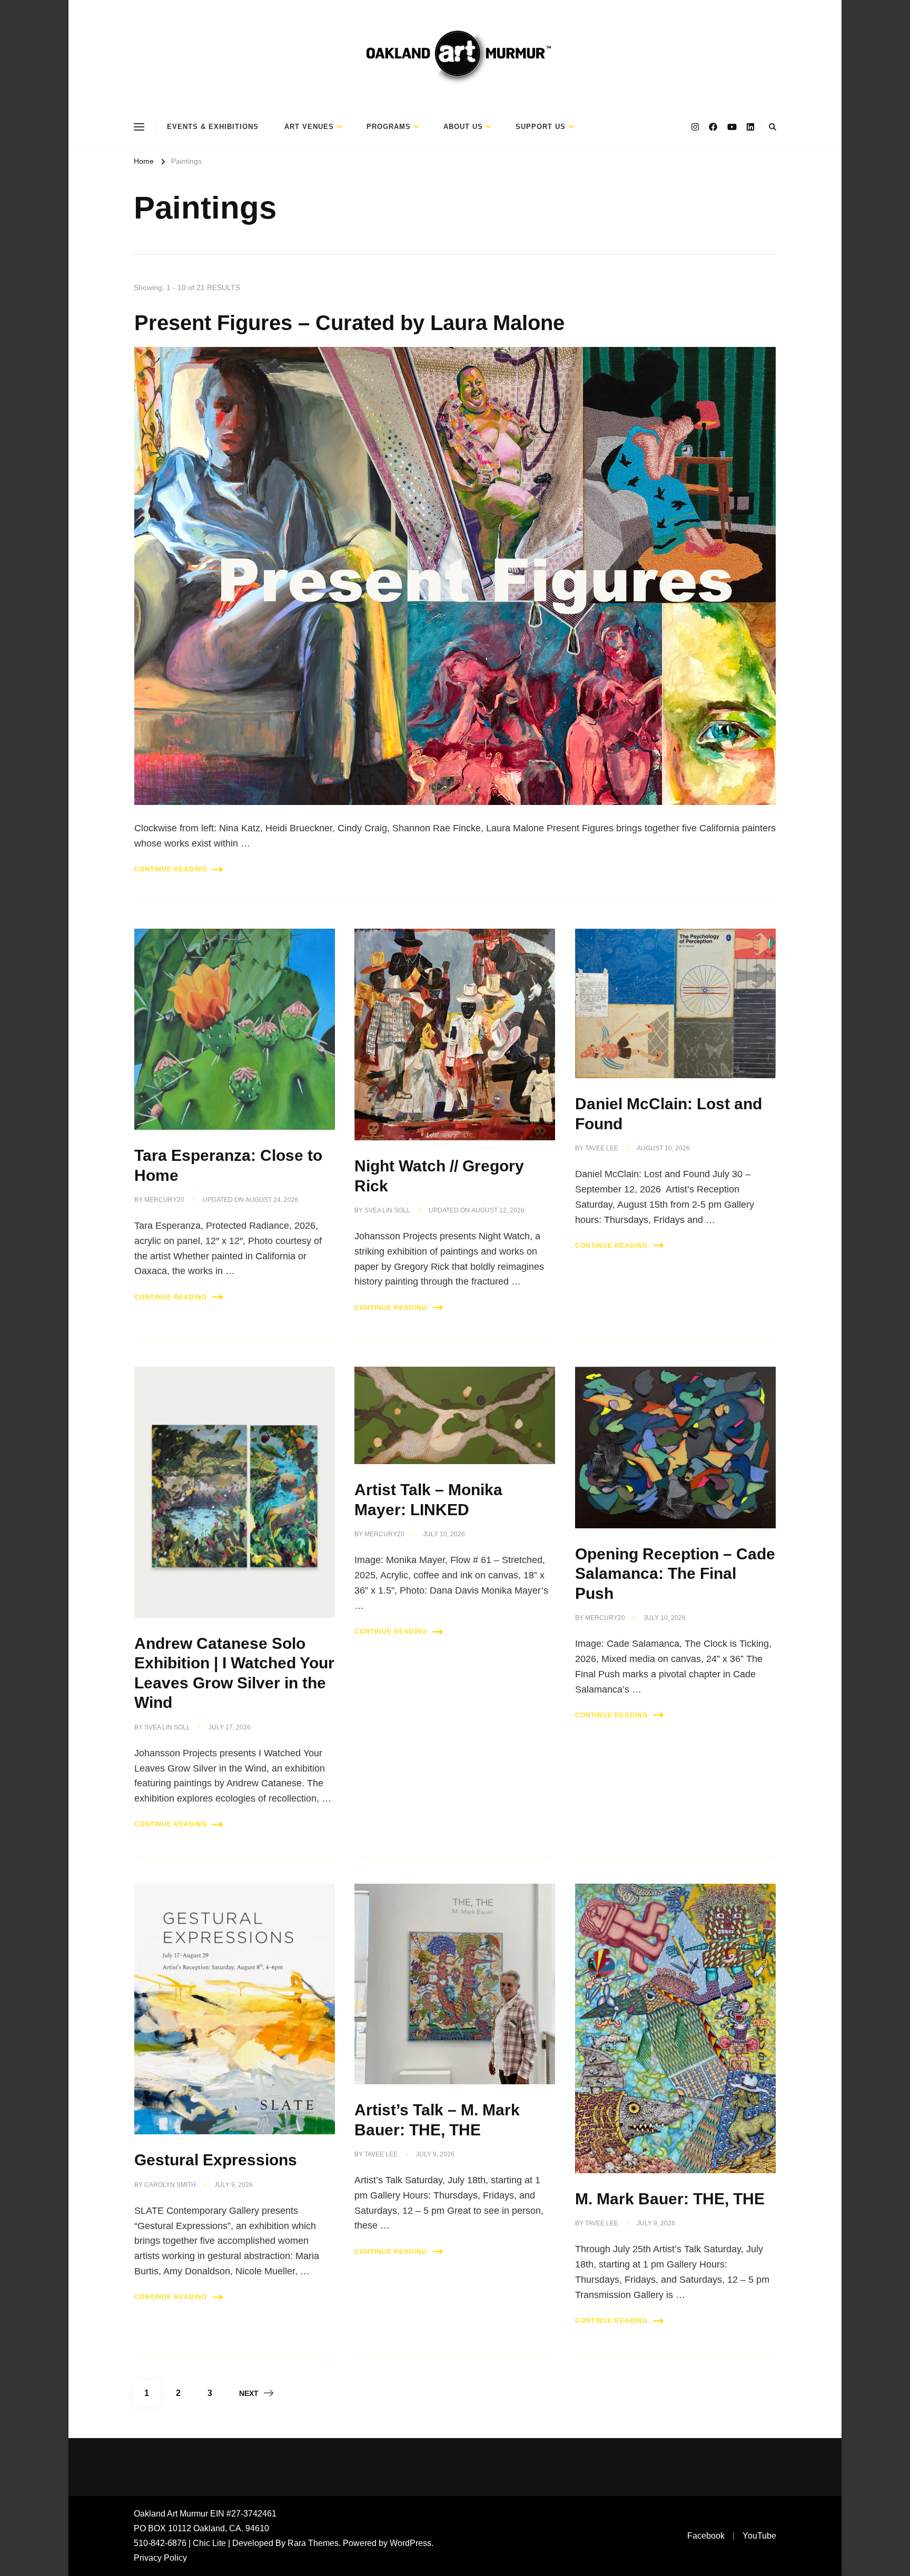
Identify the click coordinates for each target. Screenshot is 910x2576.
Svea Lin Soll (387, 1210)
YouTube (759, 2536)
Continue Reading (171, 869)
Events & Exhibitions (213, 127)
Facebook (706, 2536)
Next (249, 2393)
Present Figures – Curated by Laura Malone (349, 323)
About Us (463, 127)
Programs (389, 127)
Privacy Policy (160, 2558)
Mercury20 (164, 1200)
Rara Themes (313, 2543)
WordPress (411, 2543)
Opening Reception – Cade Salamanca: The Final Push (675, 1574)
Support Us (541, 127)
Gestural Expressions (216, 2160)
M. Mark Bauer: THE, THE (670, 2199)
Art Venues (309, 127)
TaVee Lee (602, 1148)
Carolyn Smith (170, 2185)
